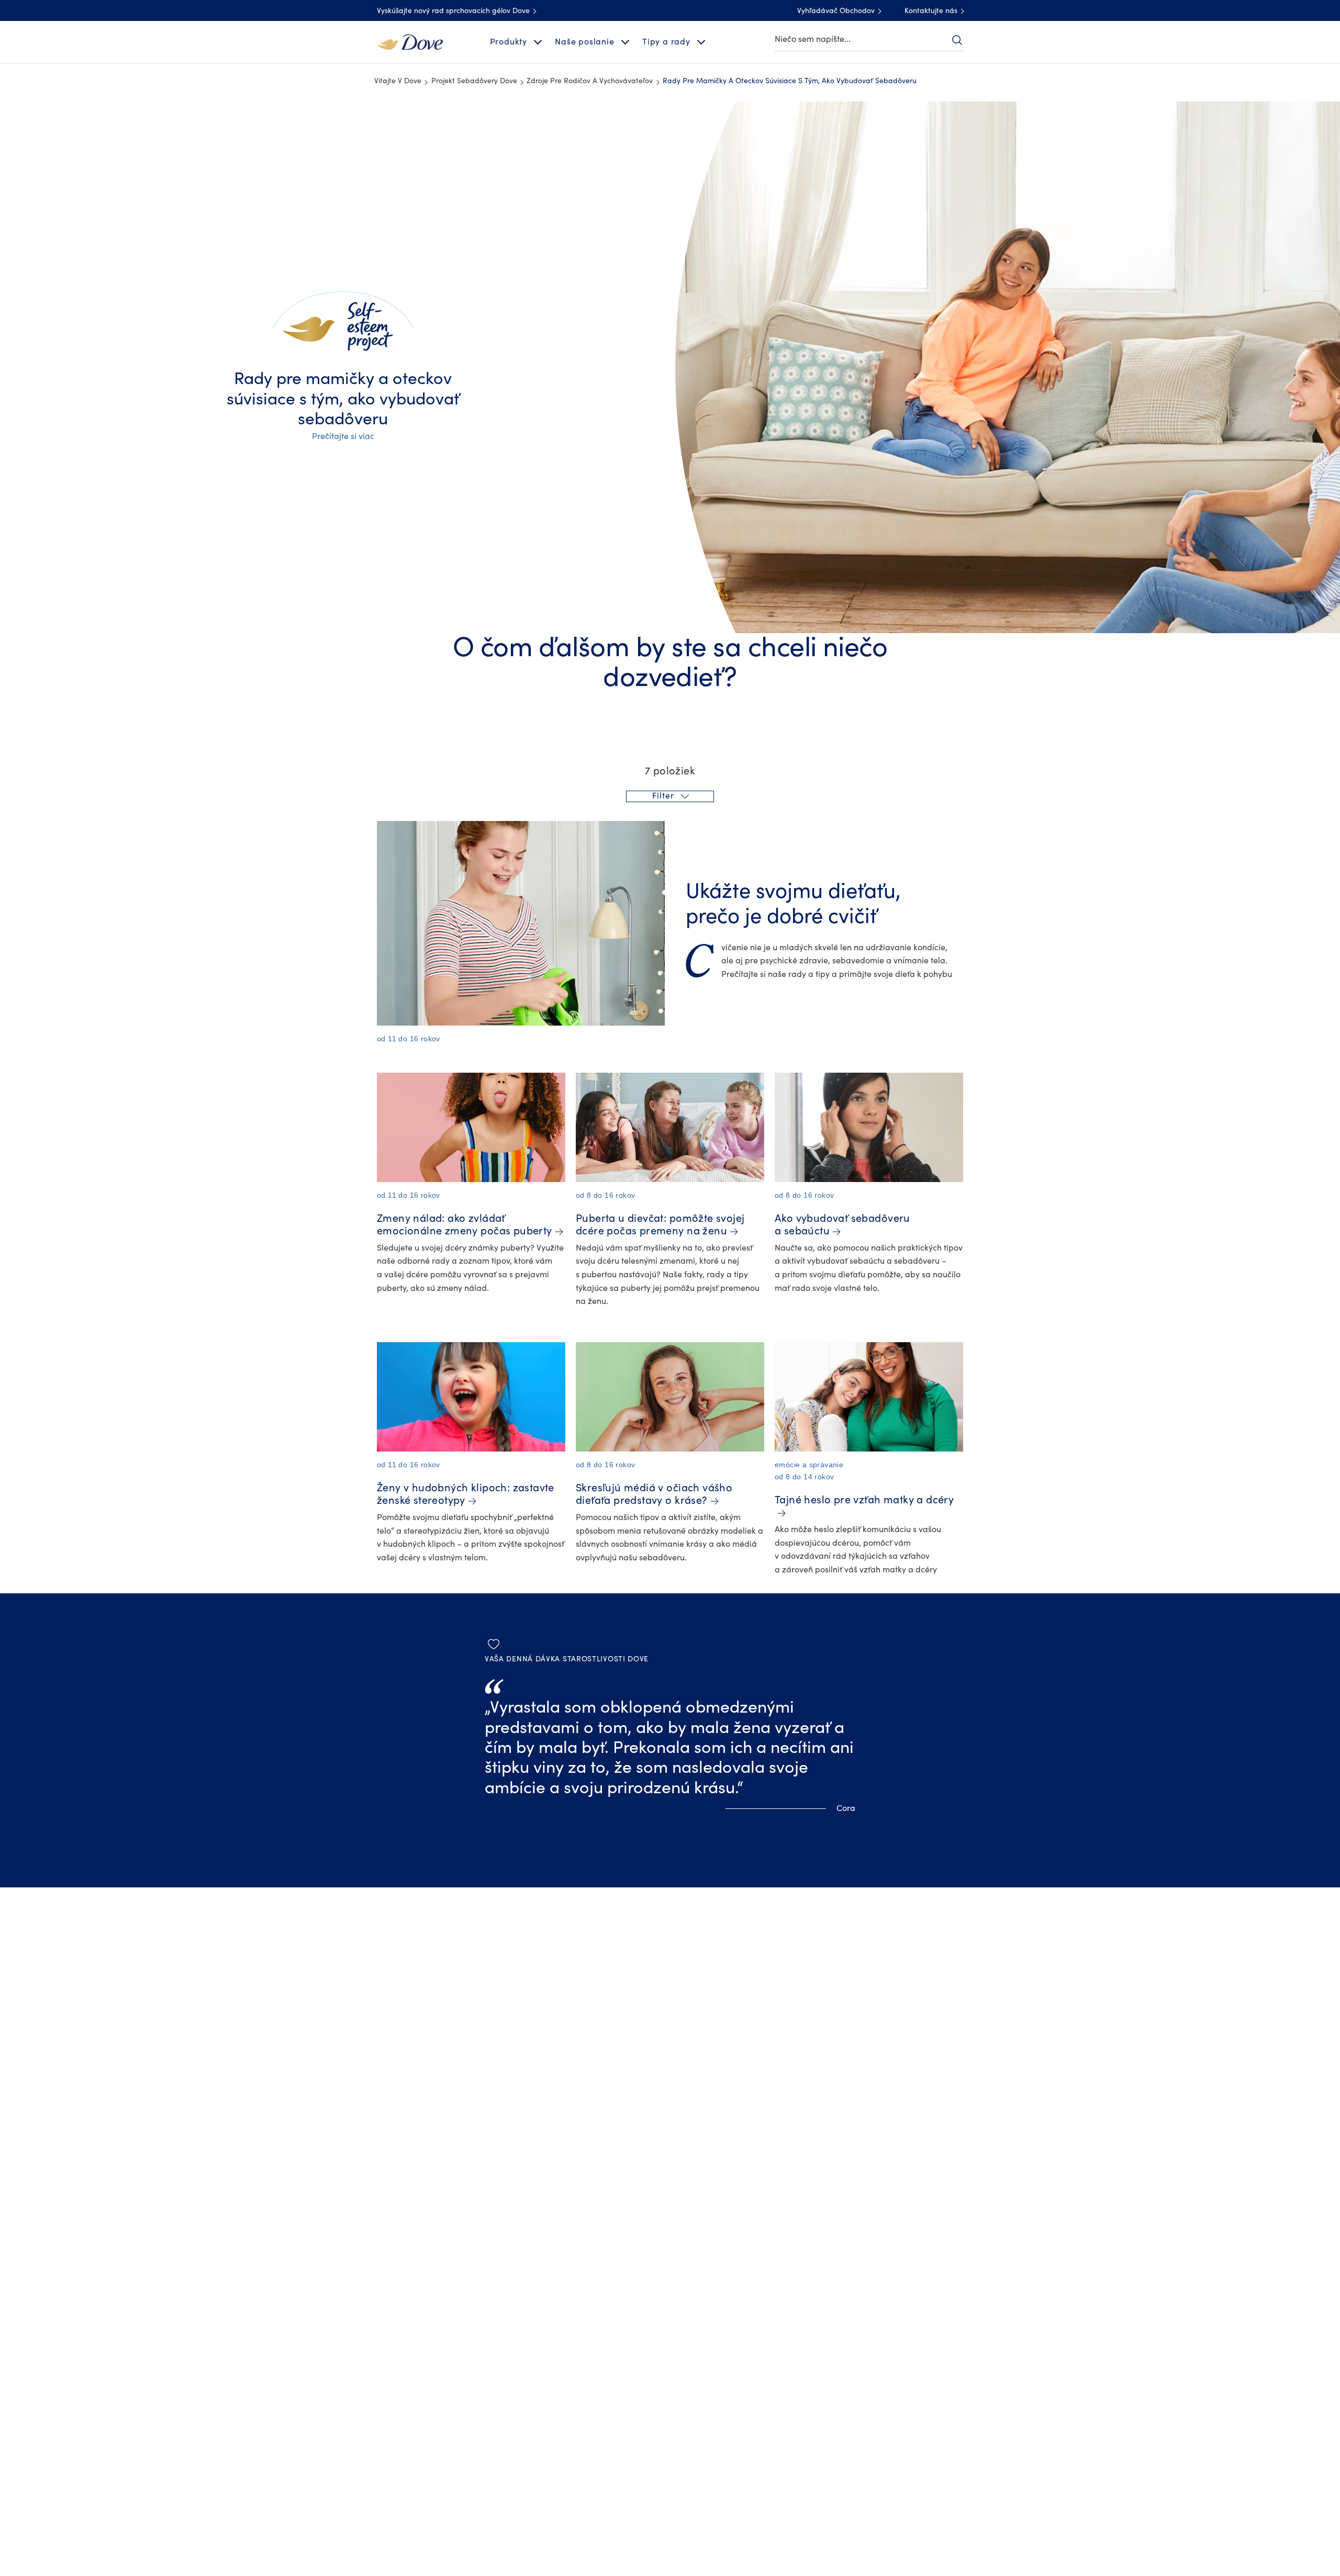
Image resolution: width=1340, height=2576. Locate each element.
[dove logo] (410, 41)
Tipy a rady (666, 42)
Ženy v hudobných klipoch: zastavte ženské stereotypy (466, 1494)
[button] (670, 796)
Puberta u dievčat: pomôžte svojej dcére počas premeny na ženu (660, 1225)
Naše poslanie (584, 42)
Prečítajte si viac (343, 436)
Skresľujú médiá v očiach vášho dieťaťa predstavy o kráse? (654, 1494)
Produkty (509, 42)
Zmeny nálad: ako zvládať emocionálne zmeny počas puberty (465, 1225)
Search (957, 40)
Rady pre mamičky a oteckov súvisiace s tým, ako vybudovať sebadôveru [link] (790, 81)
